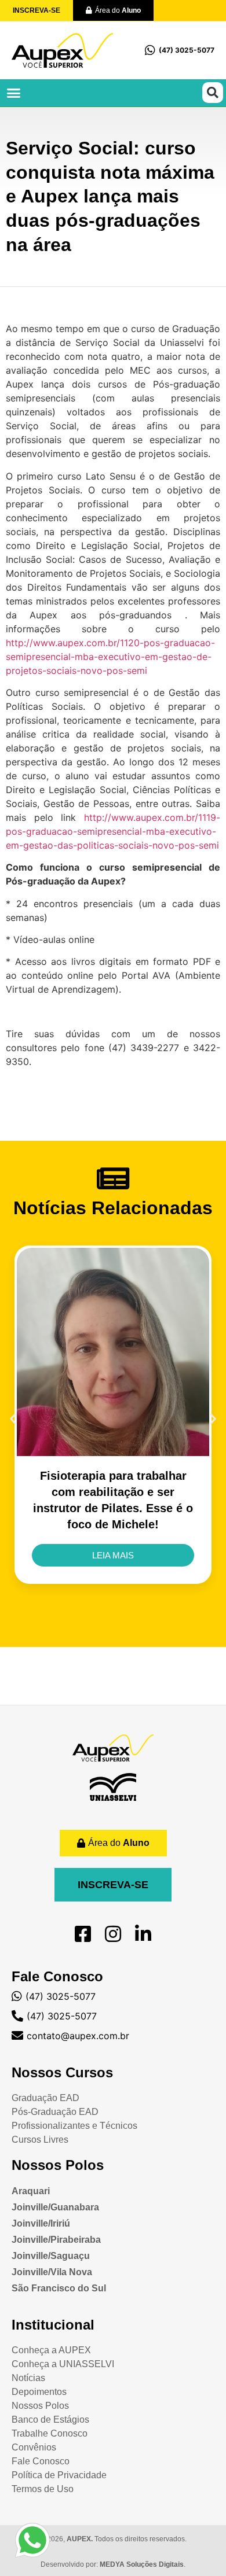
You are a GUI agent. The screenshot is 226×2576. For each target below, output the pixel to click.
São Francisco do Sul (59, 2288)
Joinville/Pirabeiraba (56, 2240)
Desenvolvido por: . (113, 2564)
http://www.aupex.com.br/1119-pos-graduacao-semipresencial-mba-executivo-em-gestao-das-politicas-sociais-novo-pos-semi (113, 831)
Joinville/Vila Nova (52, 2272)
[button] (14, 93)
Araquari (31, 2191)
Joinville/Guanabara (55, 2207)
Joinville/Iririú (41, 2223)
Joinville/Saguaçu (51, 2256)
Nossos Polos (58, 2165)
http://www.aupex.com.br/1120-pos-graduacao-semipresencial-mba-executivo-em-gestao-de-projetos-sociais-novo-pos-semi (110, 657)
